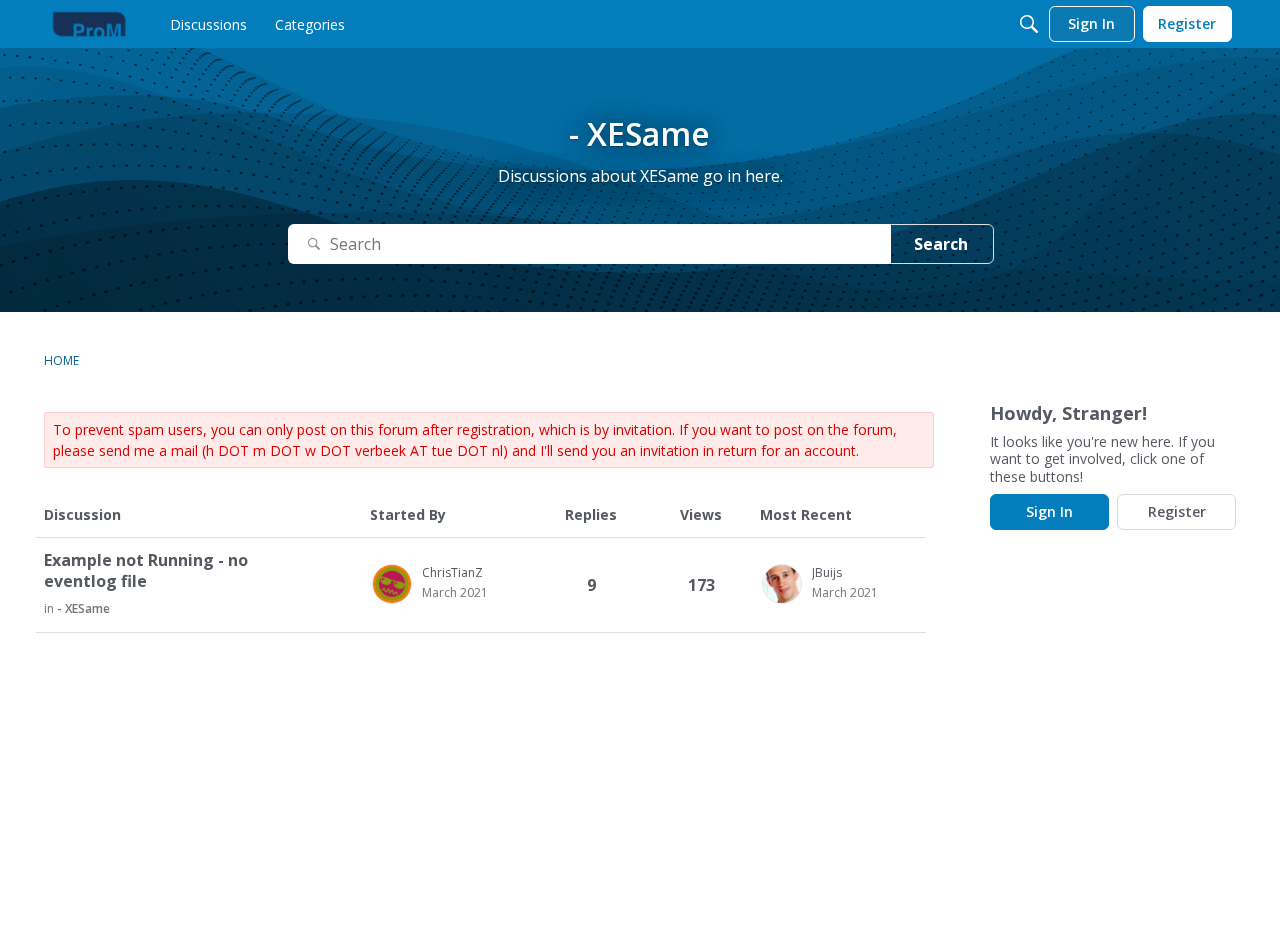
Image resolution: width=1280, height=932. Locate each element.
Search (941, 244)
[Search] (1029, 24)
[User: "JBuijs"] (782, 584)
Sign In (1049, 511)
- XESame (83, 608)
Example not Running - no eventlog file (146, 571)
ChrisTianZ (452, 572)
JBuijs (827, 572)
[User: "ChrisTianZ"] (392, 584)
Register (1177, 511)
